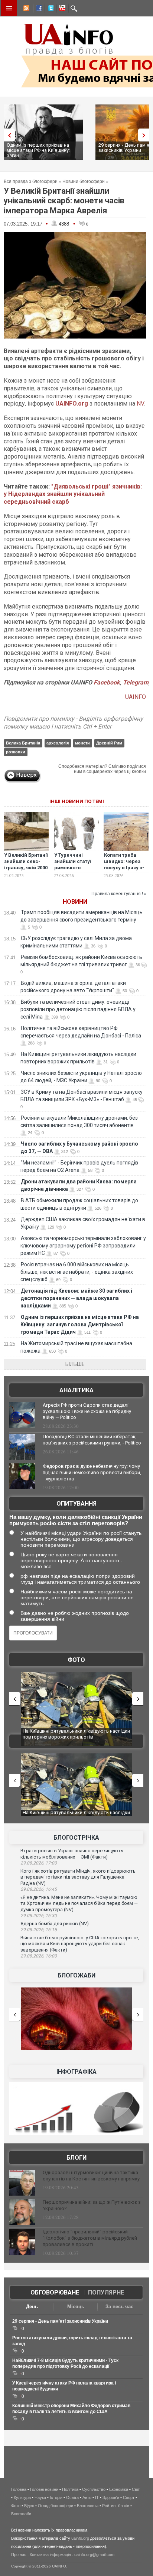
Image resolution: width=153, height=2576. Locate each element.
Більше (75, 1364)
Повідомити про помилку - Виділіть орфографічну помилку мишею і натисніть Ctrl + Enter (73, 723)
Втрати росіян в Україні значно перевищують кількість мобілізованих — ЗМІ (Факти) (72, 1854)
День (32, 2307)
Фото (76, 1660)
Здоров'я (111, 2497)
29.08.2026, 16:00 (39, 1956)
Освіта (72, 2497)
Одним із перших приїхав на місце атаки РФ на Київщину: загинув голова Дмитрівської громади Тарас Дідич (80, 1324)
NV (140, 404)
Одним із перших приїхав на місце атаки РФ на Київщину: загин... (38, 150)
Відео (29, 2506)
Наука (40, 2497)
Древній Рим (109, 743)
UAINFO (136, 697)
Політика (70, 2489)
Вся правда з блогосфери (31, 181)
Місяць (76, 2307)
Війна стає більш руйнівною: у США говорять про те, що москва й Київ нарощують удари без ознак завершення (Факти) (80, 1944)
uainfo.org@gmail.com (94, 2555)
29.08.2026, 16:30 (39, 1916)
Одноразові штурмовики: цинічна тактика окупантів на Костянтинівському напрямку (91, 2176)
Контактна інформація (50, 2555)
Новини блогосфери (84, 181)
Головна (19, 2489)
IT (97, 2497)
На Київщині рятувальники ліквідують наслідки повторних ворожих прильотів (76, 1734)
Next (146, 135)
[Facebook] (38, 9)
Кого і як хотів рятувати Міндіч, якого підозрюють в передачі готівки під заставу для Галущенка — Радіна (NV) (78, 1877)
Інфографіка (76, 2072)
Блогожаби (76, 1975)
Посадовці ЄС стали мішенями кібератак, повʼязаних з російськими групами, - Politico (92, 1440)
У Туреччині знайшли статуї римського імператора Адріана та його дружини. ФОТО (74, 871)
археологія (58, 743)
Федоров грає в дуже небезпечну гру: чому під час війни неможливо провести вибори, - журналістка (92, 1472)
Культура (22, 2497)
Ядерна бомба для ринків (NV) (55, 1924)
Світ (136, 2489)
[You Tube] (61, 9)
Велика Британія (23, 743)
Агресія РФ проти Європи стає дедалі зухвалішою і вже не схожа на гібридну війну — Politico (87, 1411)
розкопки (16, 752)
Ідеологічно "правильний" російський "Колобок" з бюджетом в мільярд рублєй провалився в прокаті (90, 2238)
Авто (87, 2497)
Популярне (106, 2292)
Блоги (76, 2158)
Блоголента (88, 2506)
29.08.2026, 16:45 (39, 1889)
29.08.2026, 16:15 (39, 1930)
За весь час (119, 2307)
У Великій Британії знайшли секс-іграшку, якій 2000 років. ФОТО (26, 864)
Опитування (76, 1504)
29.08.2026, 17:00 (39, 1863)
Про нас (19, 2555)
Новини (75, 902)
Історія (56, 2497)
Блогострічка (76, 1838)
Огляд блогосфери (56, 2506)
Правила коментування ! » (119, 894)
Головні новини (44, 2489)
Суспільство (94, 2489)
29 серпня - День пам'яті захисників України (60, 2321)
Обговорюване (55, 2292)
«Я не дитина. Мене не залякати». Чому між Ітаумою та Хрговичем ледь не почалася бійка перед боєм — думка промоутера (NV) (79, 1903)
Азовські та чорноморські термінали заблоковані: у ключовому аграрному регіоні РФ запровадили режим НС (83, 1246)
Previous (7, 135)
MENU (9, 8)
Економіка (119, 2489)
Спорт (129, 2497)
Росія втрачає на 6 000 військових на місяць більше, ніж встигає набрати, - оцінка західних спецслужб (77, 1272)
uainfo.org (80, 2538)
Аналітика (76, 1390)
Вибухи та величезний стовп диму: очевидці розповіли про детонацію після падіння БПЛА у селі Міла (78, 1009)
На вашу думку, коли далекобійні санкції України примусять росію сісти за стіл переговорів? (76, 1520)
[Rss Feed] (26, 9)
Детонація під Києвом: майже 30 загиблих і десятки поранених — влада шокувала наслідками (76, 1298)
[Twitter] (49, 9)
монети (82, 743)
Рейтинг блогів (116, 2506)
